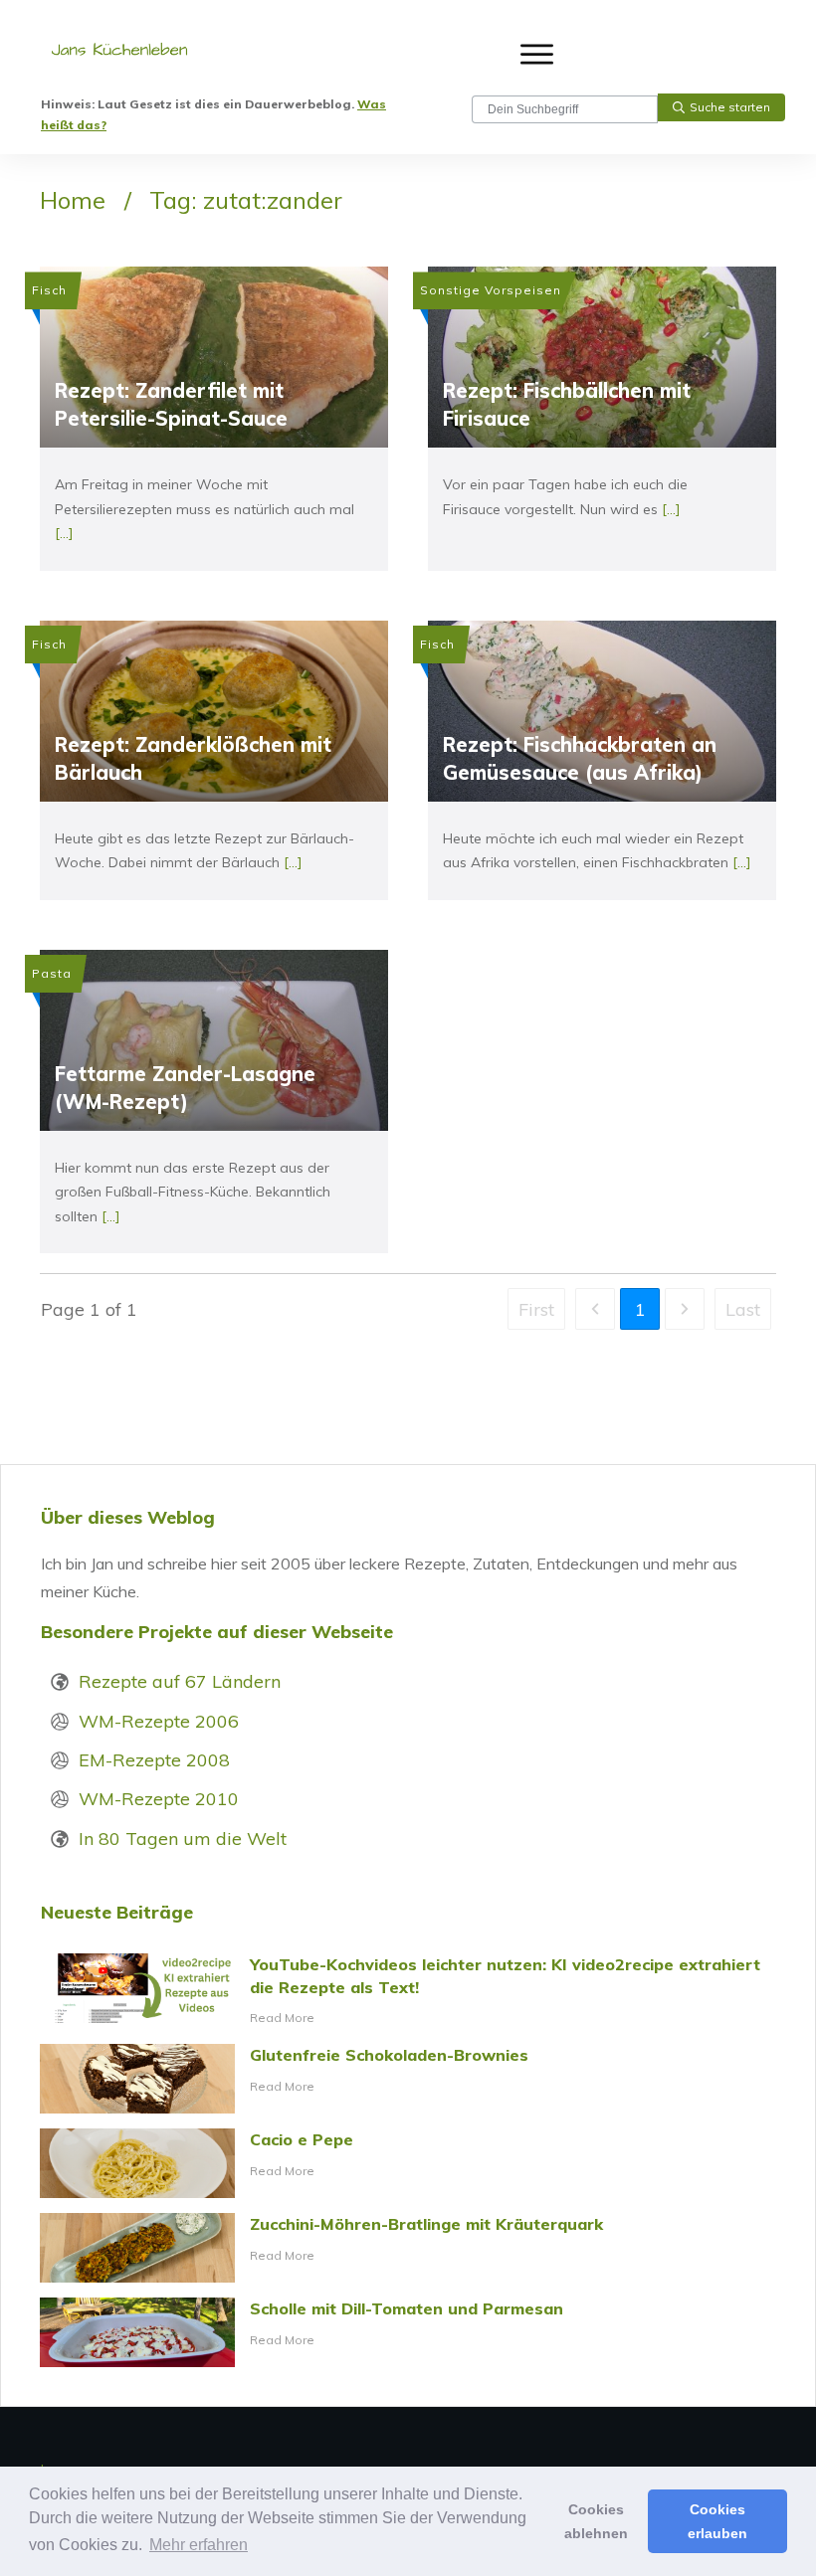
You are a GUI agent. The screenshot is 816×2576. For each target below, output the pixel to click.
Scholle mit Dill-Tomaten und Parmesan (408, 2332)
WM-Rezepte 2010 (159, 1799)
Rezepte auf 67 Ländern (180, 1681)
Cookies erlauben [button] (717, 2521)
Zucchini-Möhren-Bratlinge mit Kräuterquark (408, 2248)
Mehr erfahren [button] (199, 2545)
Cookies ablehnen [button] (596, 2521)
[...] (64, 533)
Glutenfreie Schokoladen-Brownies (408, 2079)
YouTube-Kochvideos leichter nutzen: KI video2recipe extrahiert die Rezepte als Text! (408, 1991)
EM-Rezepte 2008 (154, 1760)
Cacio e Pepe (408, 2163)
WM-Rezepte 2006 (159, 1721)
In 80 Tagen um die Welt (183, 1839)
